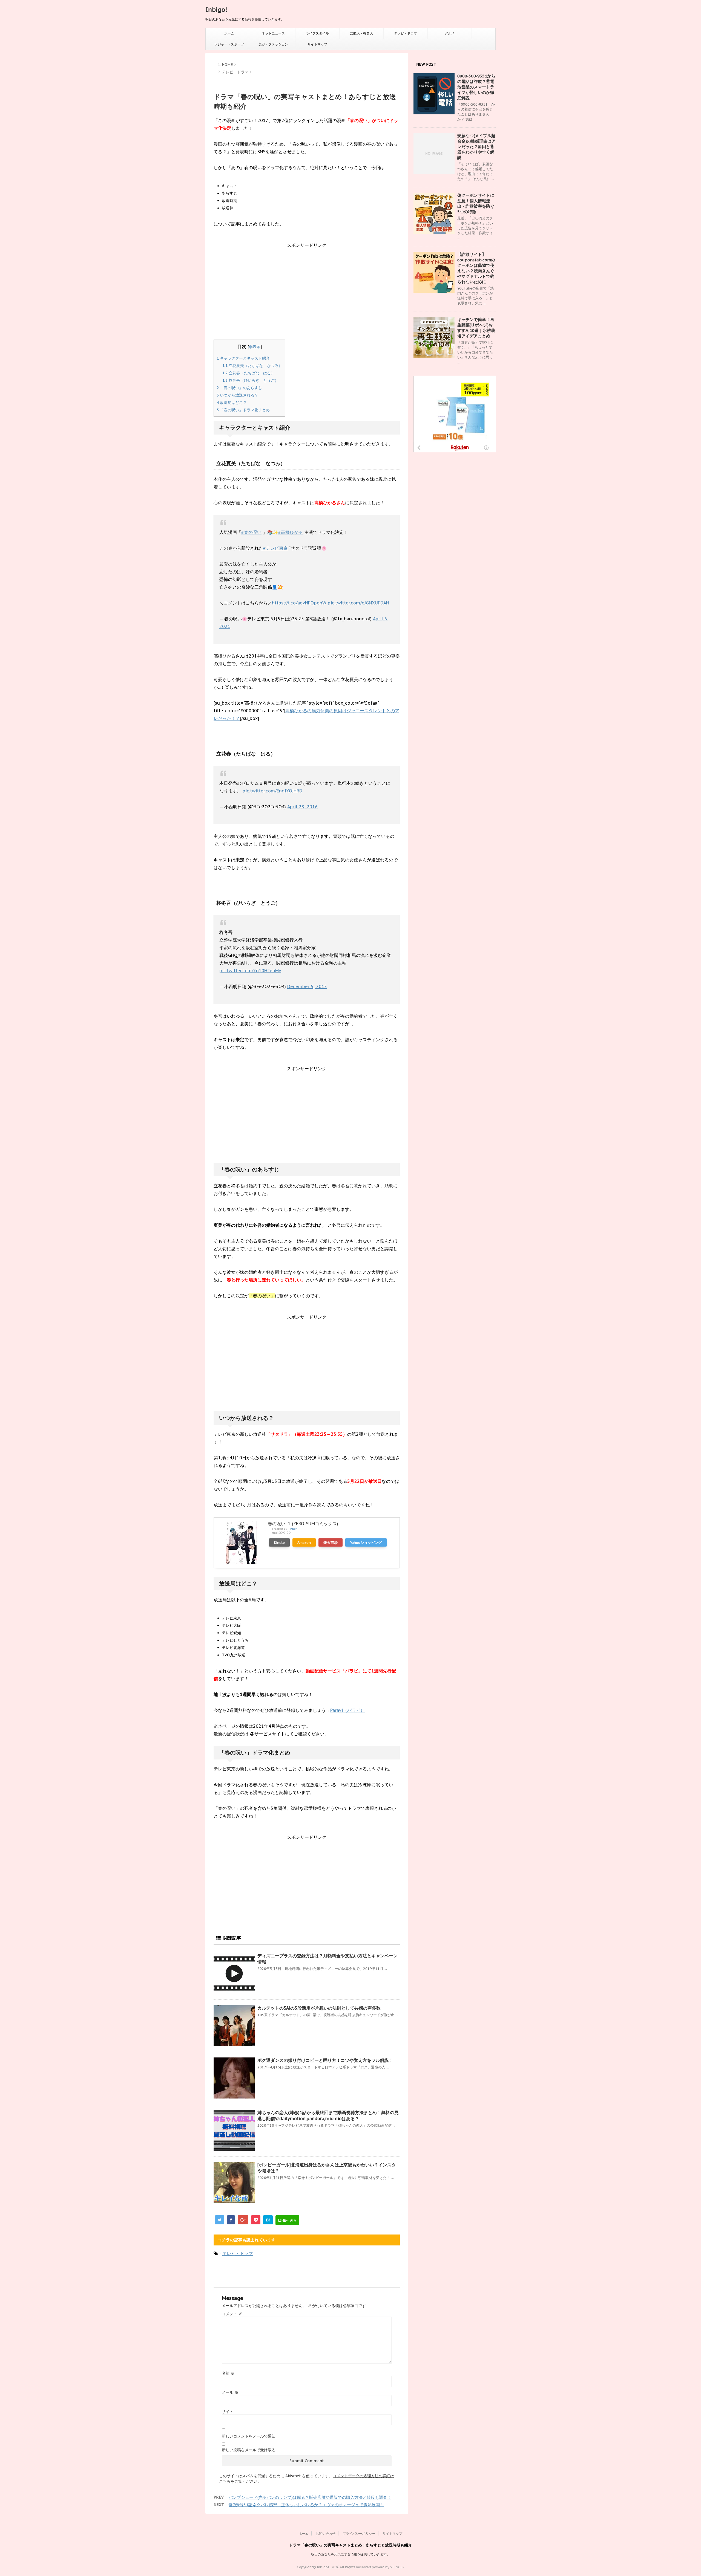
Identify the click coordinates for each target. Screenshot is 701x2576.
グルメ (450, 33)
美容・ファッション (273, 44)
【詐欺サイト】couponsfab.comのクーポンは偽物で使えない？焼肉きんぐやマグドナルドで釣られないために (476, 268)
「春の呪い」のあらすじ (239, 388)
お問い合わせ (326, 2533)
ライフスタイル (317, 33)
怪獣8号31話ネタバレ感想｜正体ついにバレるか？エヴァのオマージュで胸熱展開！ (306, 2505)
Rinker (292, 1529)
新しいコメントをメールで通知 (249, 2436)
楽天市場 (331, 1542)
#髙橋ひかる (291, 532)
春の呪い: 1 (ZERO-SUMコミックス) (303, 1524)
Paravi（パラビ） (347, 1710)
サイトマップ (317, 44)
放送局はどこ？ (232, 403)
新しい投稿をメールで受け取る (249, 2450)
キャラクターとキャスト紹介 (243, 358)
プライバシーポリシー (359, 2533)
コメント (232, 2314)
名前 (228, 2373)
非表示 (255, 347)
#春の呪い (251, 532)
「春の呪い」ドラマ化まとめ (243, 410)
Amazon (304, 1542)
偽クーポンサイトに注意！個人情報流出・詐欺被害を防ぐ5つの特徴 (476, 203)
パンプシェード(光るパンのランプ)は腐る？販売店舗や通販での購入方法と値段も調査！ (310, 2497)
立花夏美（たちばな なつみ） (252, 366)
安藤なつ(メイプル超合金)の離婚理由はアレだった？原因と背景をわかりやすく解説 (476, 147)
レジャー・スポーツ (229, 44)
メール (230, 2392)
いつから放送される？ (237, 395)
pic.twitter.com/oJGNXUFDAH (358, 603)
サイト (228, 2412)
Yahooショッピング (366, 1542)
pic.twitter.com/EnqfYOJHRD (272, 791)
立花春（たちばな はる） (248, 373)
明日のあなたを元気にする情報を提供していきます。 (350, 2554)
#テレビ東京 (275, 548)
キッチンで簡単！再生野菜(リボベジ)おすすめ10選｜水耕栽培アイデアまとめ (476, 328)
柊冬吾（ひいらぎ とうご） (250, 380)
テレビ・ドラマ (406, 33)
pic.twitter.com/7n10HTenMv (250, 971)
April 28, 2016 (302, 807)
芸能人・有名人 (361, 33)
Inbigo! (216, 10)
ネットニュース (273, 33)
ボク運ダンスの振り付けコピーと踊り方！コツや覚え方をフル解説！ (325, 2060)
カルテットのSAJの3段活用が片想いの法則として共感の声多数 (319, 2008)
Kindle (279, 1542)
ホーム (229, 33)
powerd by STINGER (388, 2567)
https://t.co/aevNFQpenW (299, 603)
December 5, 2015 (307, 986)
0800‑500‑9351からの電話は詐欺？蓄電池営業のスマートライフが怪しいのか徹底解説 (476, 87)
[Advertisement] (307, 296)
